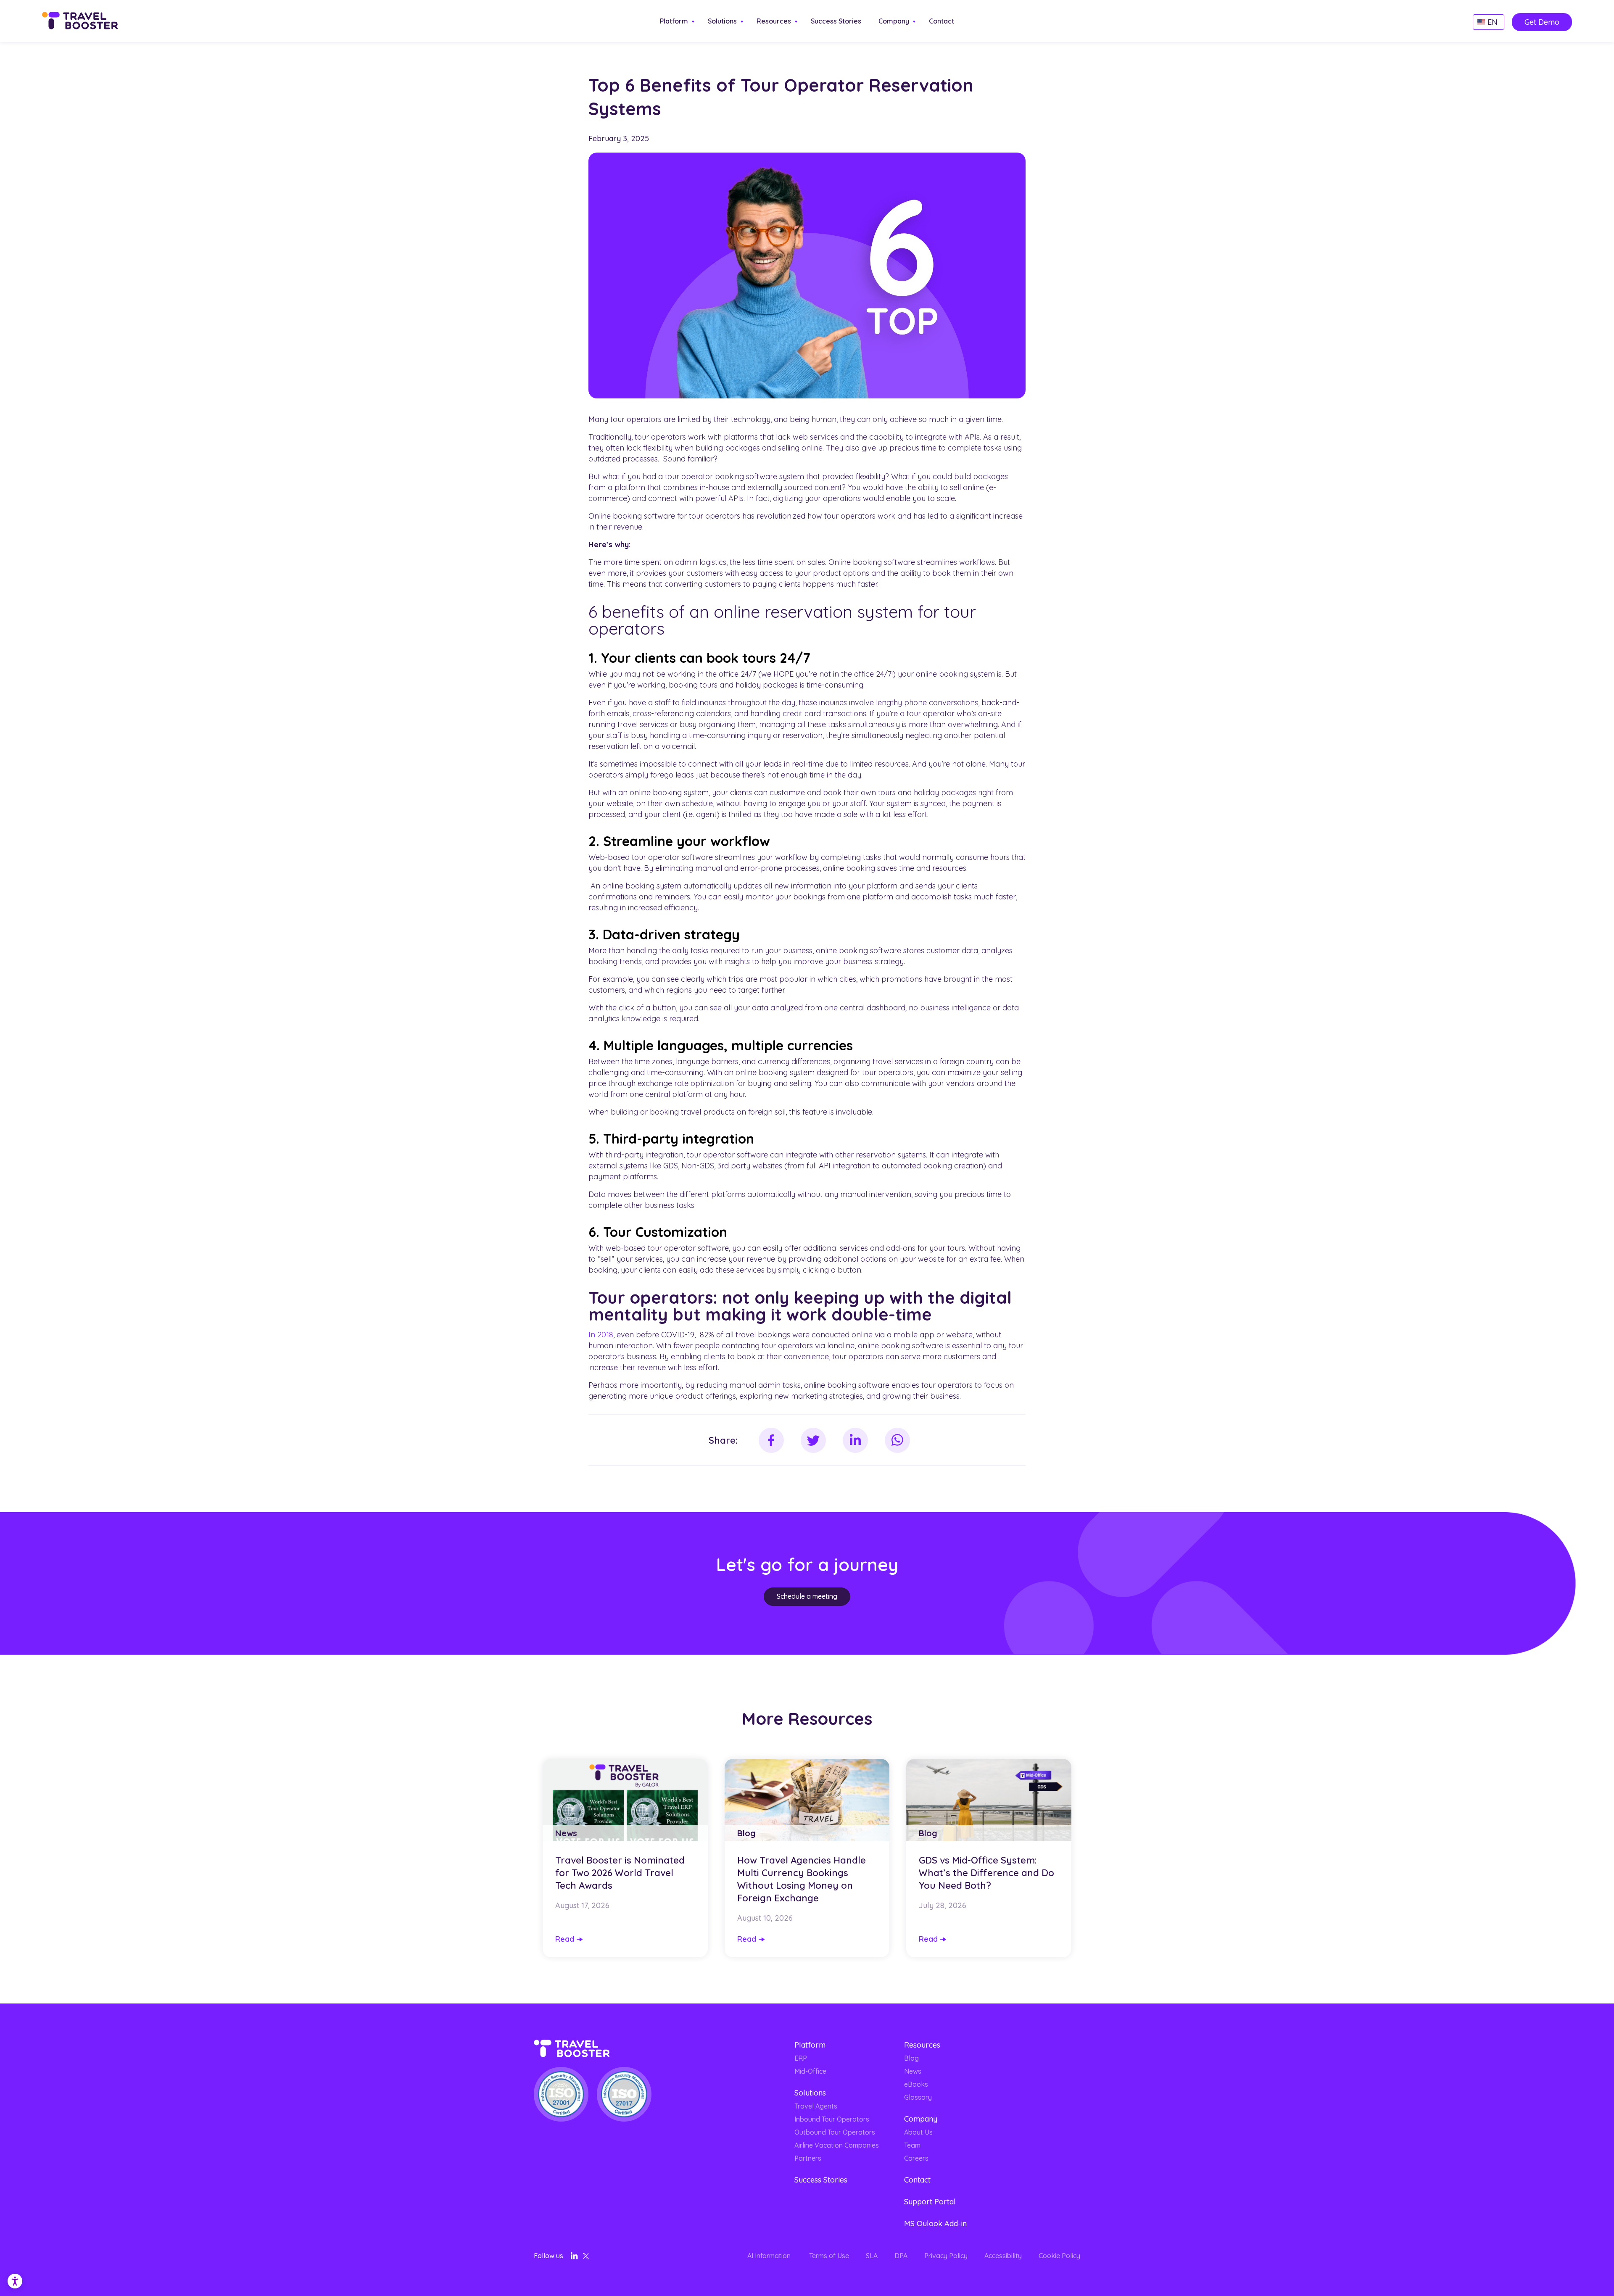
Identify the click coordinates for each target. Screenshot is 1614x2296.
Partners (808, 2158)
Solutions (722, 21)
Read (565, 1939)
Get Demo (1542, 22)
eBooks (916, 2084)
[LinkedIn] (574, 2257)
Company (894, 21)
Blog (911, 2058)
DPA (901, 2256)
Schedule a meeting (807, 1596)
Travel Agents (816, 2106)
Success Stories (836, 21)
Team (912, 2145)
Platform (674, 21)
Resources (774, 21)
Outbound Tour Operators (835, 2132)
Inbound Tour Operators (832, 2119)
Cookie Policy (1059, 2256)
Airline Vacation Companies (837, 2145)
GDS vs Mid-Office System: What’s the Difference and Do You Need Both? (986, 1873)
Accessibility (1003, 2256)
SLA (872, 2256)
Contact (941, 21)
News (913, 2071)
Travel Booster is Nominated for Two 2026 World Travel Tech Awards (620, 1873)
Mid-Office (810, 2071)
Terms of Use (829, 2256)
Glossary (918, 2097)
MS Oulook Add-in (935, 2224)
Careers (916, 2158)
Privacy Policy (946, 2256)
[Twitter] (586, 2258)
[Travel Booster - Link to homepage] (80, 22)
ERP (801, 2058)
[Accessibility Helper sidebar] (10, 2278)
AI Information (770, 2256)
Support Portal (930, 2202)
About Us (918, 2132)
